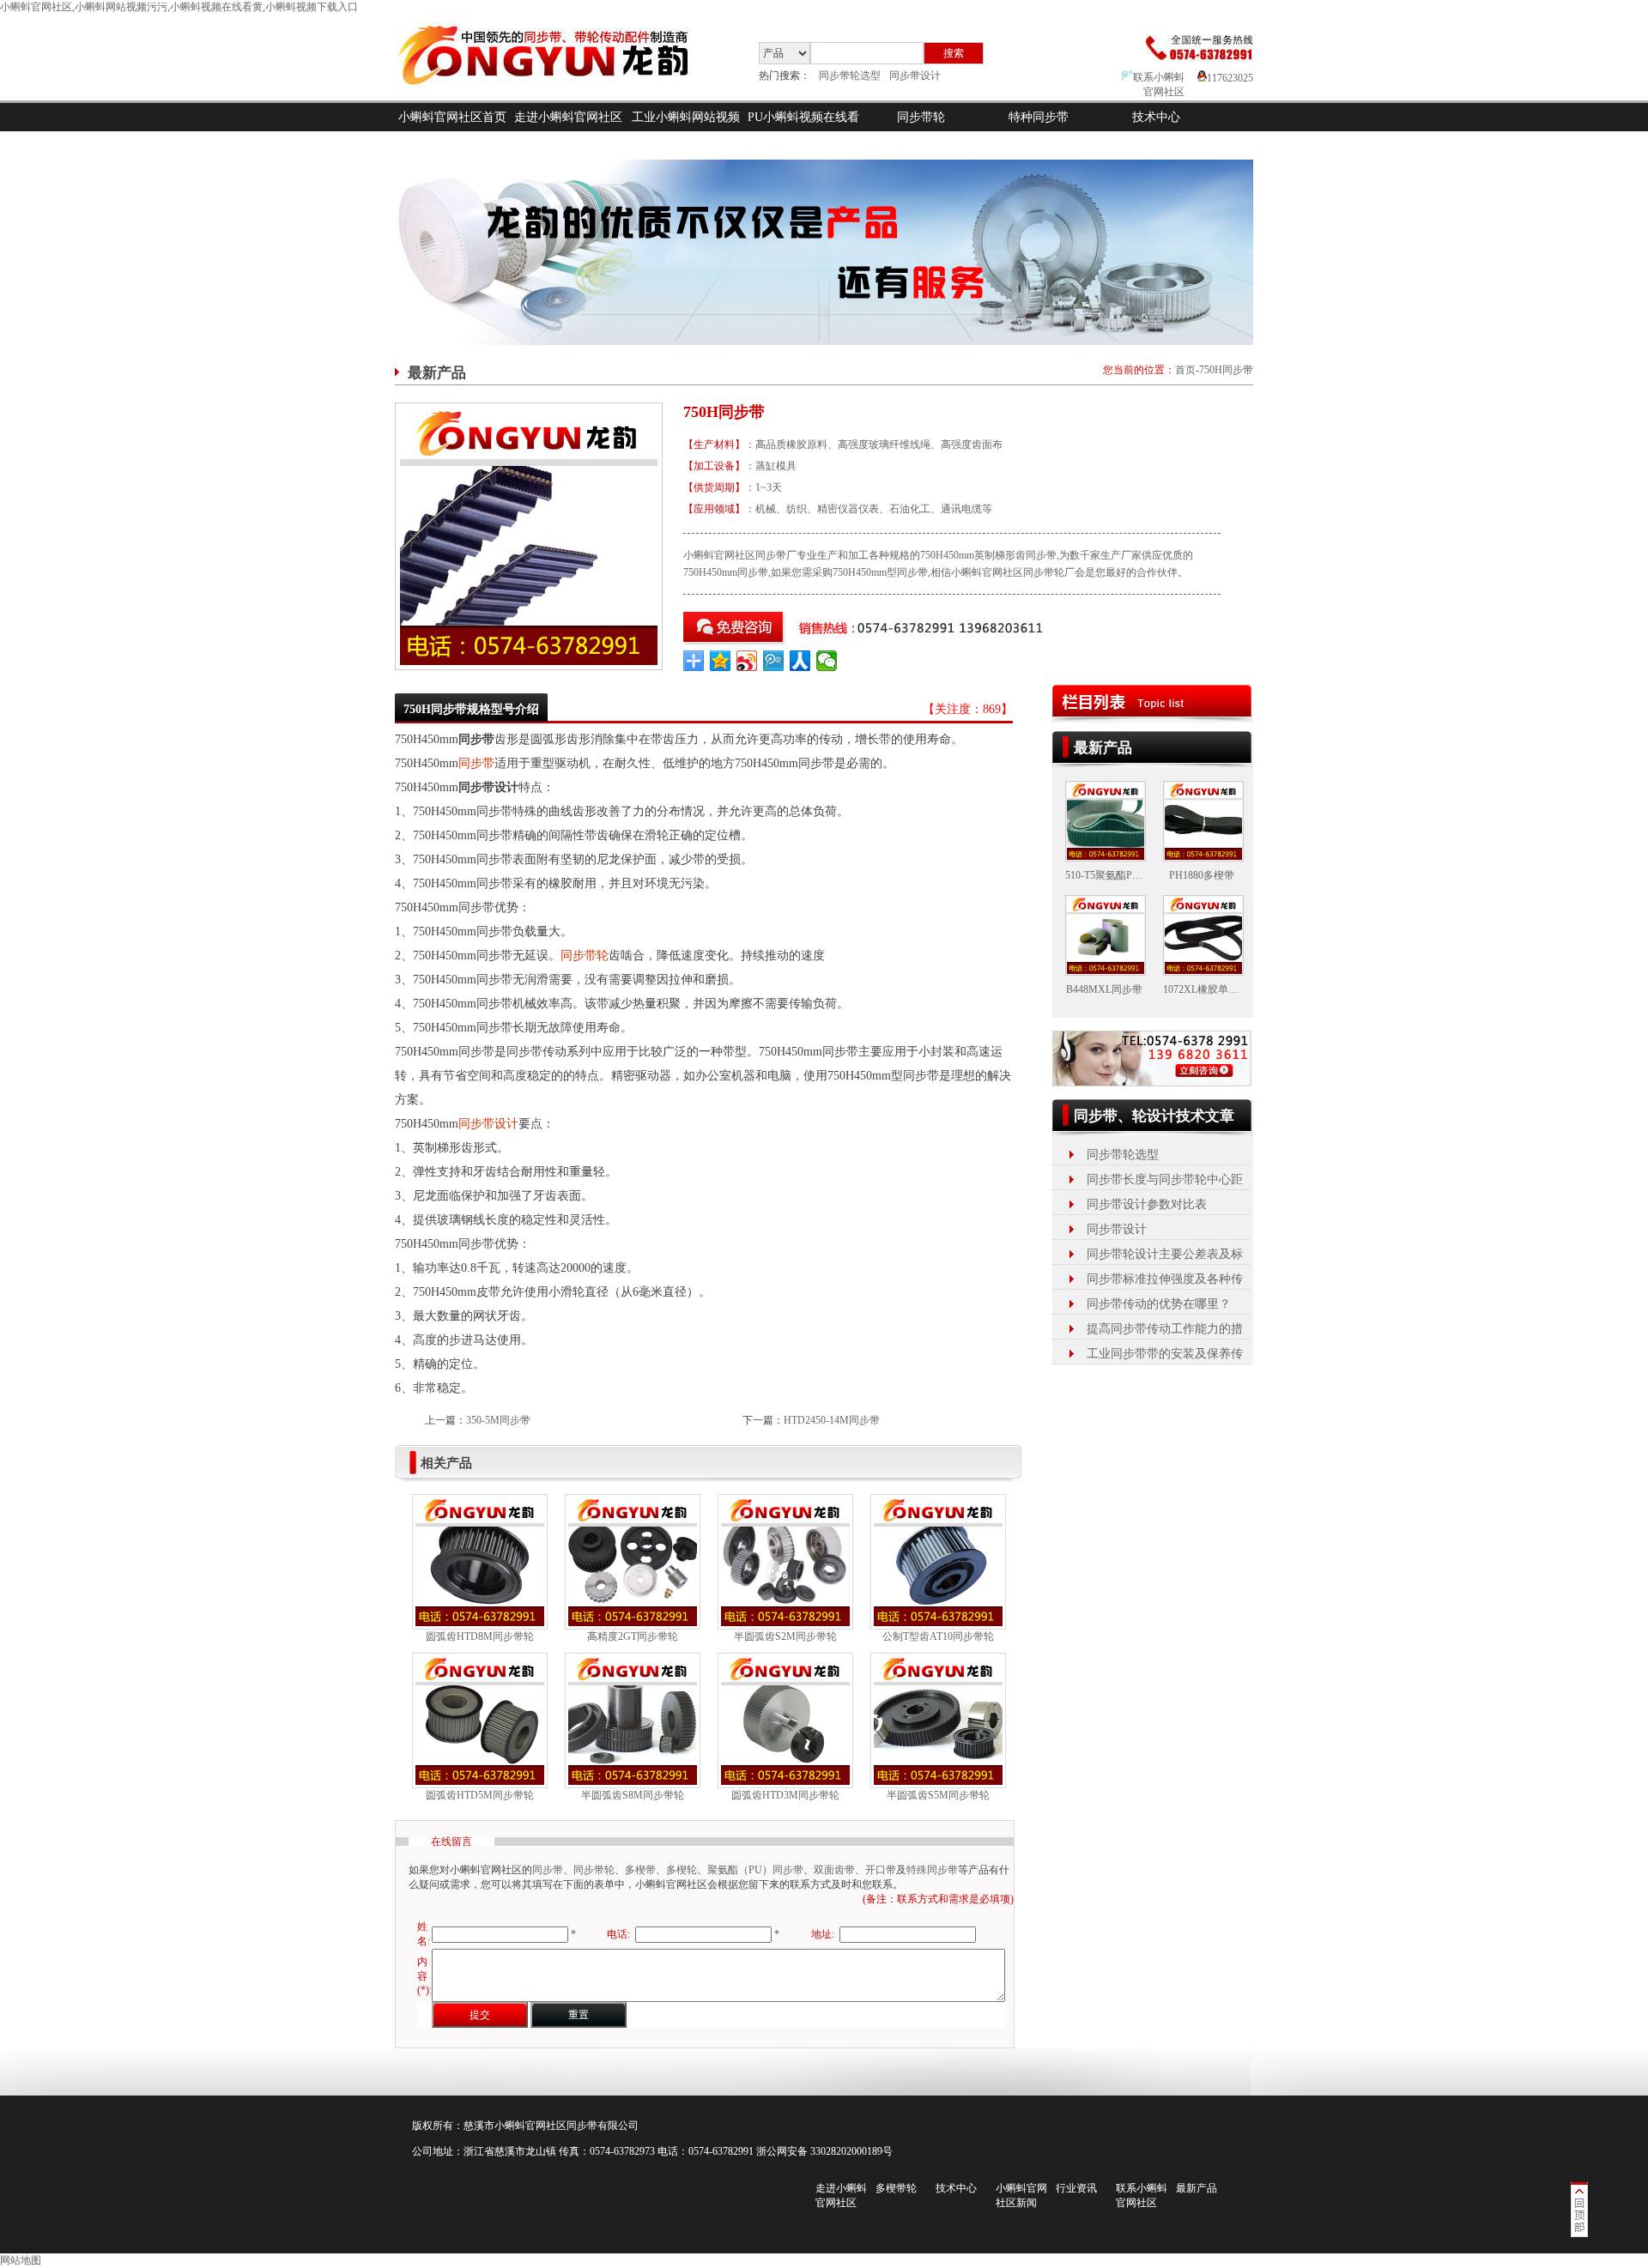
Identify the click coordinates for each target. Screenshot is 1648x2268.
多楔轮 (682, 1870)
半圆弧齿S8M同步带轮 (633, 1795)
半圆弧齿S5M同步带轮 (938, 1795)
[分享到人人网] (800, 661)
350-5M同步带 (498, 1420)
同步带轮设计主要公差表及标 (1165, 1254)
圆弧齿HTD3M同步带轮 (785, 1795)
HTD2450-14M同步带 (832, 1420)
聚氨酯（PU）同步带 (755, 1870)
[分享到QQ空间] (721, 661)
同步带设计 (915, 76)
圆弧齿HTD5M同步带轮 (480, 1795)
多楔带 (640, 1870)
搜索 (954, 53)
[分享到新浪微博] (747, 661)
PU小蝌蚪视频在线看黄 (803, 131)
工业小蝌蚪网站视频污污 (686, 131)
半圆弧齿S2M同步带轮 (785, 1636)
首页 (1185, 370)
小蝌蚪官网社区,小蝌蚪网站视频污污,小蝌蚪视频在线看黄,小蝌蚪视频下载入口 (179, 7)
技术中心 (1156, 117)
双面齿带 (834, 1870)
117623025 (1230, 78)
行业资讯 (1076, 2188)
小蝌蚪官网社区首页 (452, 117)
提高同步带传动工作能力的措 (1165, 1329)
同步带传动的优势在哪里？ (1159, 1304)
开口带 (881, 1870)
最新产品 (1197, 2188)
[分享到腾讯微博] (774, 661)
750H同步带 (1226, 370)
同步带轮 (921, 117)
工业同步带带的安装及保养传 (1165, 1354)
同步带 (476, 763)
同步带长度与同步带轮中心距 (1165, 1179)
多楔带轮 (896, 2188)
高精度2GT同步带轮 (633, 1636)
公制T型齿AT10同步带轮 (938, 1636)
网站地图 (21, 2260)
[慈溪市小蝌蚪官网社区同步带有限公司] (557, 97)
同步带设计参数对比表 (1147, 1204)
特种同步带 (1039, 117)
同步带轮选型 (850, 76)
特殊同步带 (932, 1870)
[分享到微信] (827, 661)
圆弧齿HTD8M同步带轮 (480, 1636)
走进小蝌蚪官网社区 (568, 117)
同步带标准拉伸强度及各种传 (1165, 1279)
